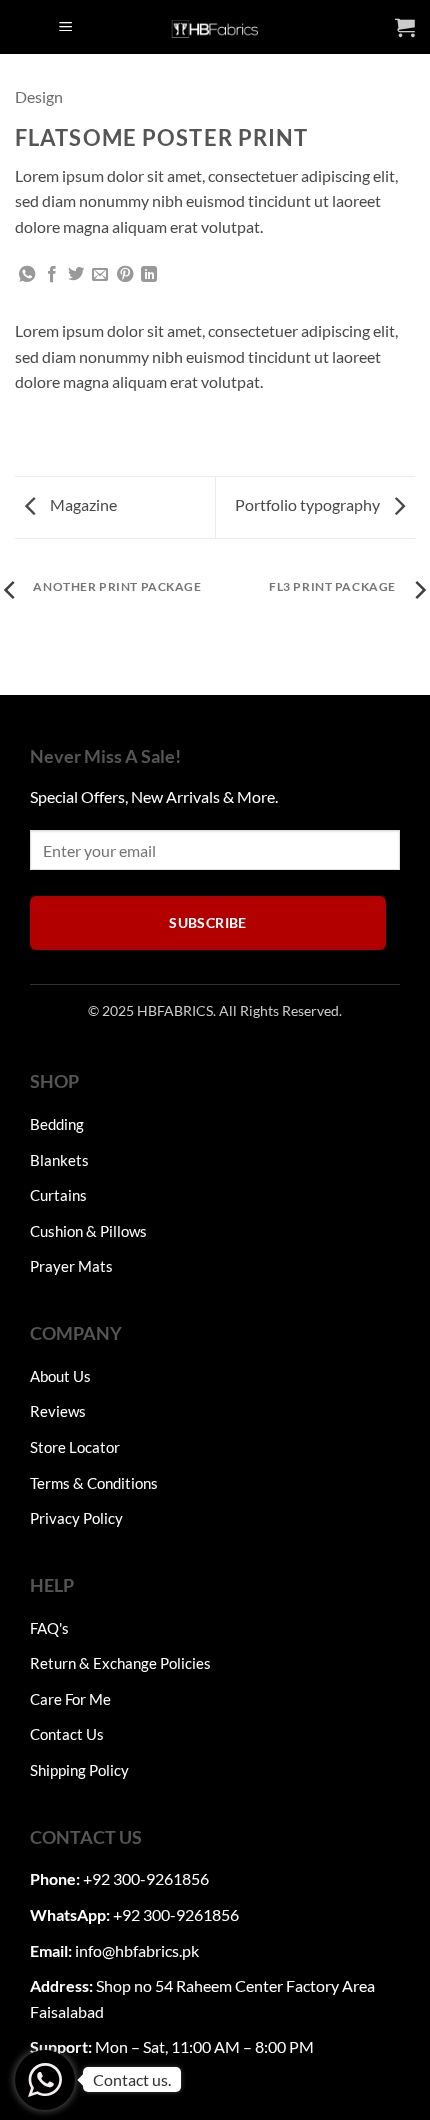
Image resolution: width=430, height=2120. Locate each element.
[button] (66, 27)
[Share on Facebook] (52, 275)
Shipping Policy (79, 1770)
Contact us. (132, 2079)
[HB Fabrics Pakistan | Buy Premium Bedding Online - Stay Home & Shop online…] (215, 27)
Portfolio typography (309, 504)
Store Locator (75, 1447)
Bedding (57, 1124)
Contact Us (67, 1734)
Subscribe (208, 922)
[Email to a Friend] (100, 275)
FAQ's (49, 1628)
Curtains (58, 1195)
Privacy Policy (76, 1518)
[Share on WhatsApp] (27, 275)
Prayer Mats (71, 1266)
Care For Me (70, 1699)
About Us (60, 1376)
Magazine (82, 504)
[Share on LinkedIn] (149, 275)
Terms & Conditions (94, 1483)
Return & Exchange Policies (120, 1663)
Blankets (59, 1160)
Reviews (58, 1411)
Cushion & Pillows (88, 1231)
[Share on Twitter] (76, 275)
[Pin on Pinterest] (125, 275)
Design (39, 96)
